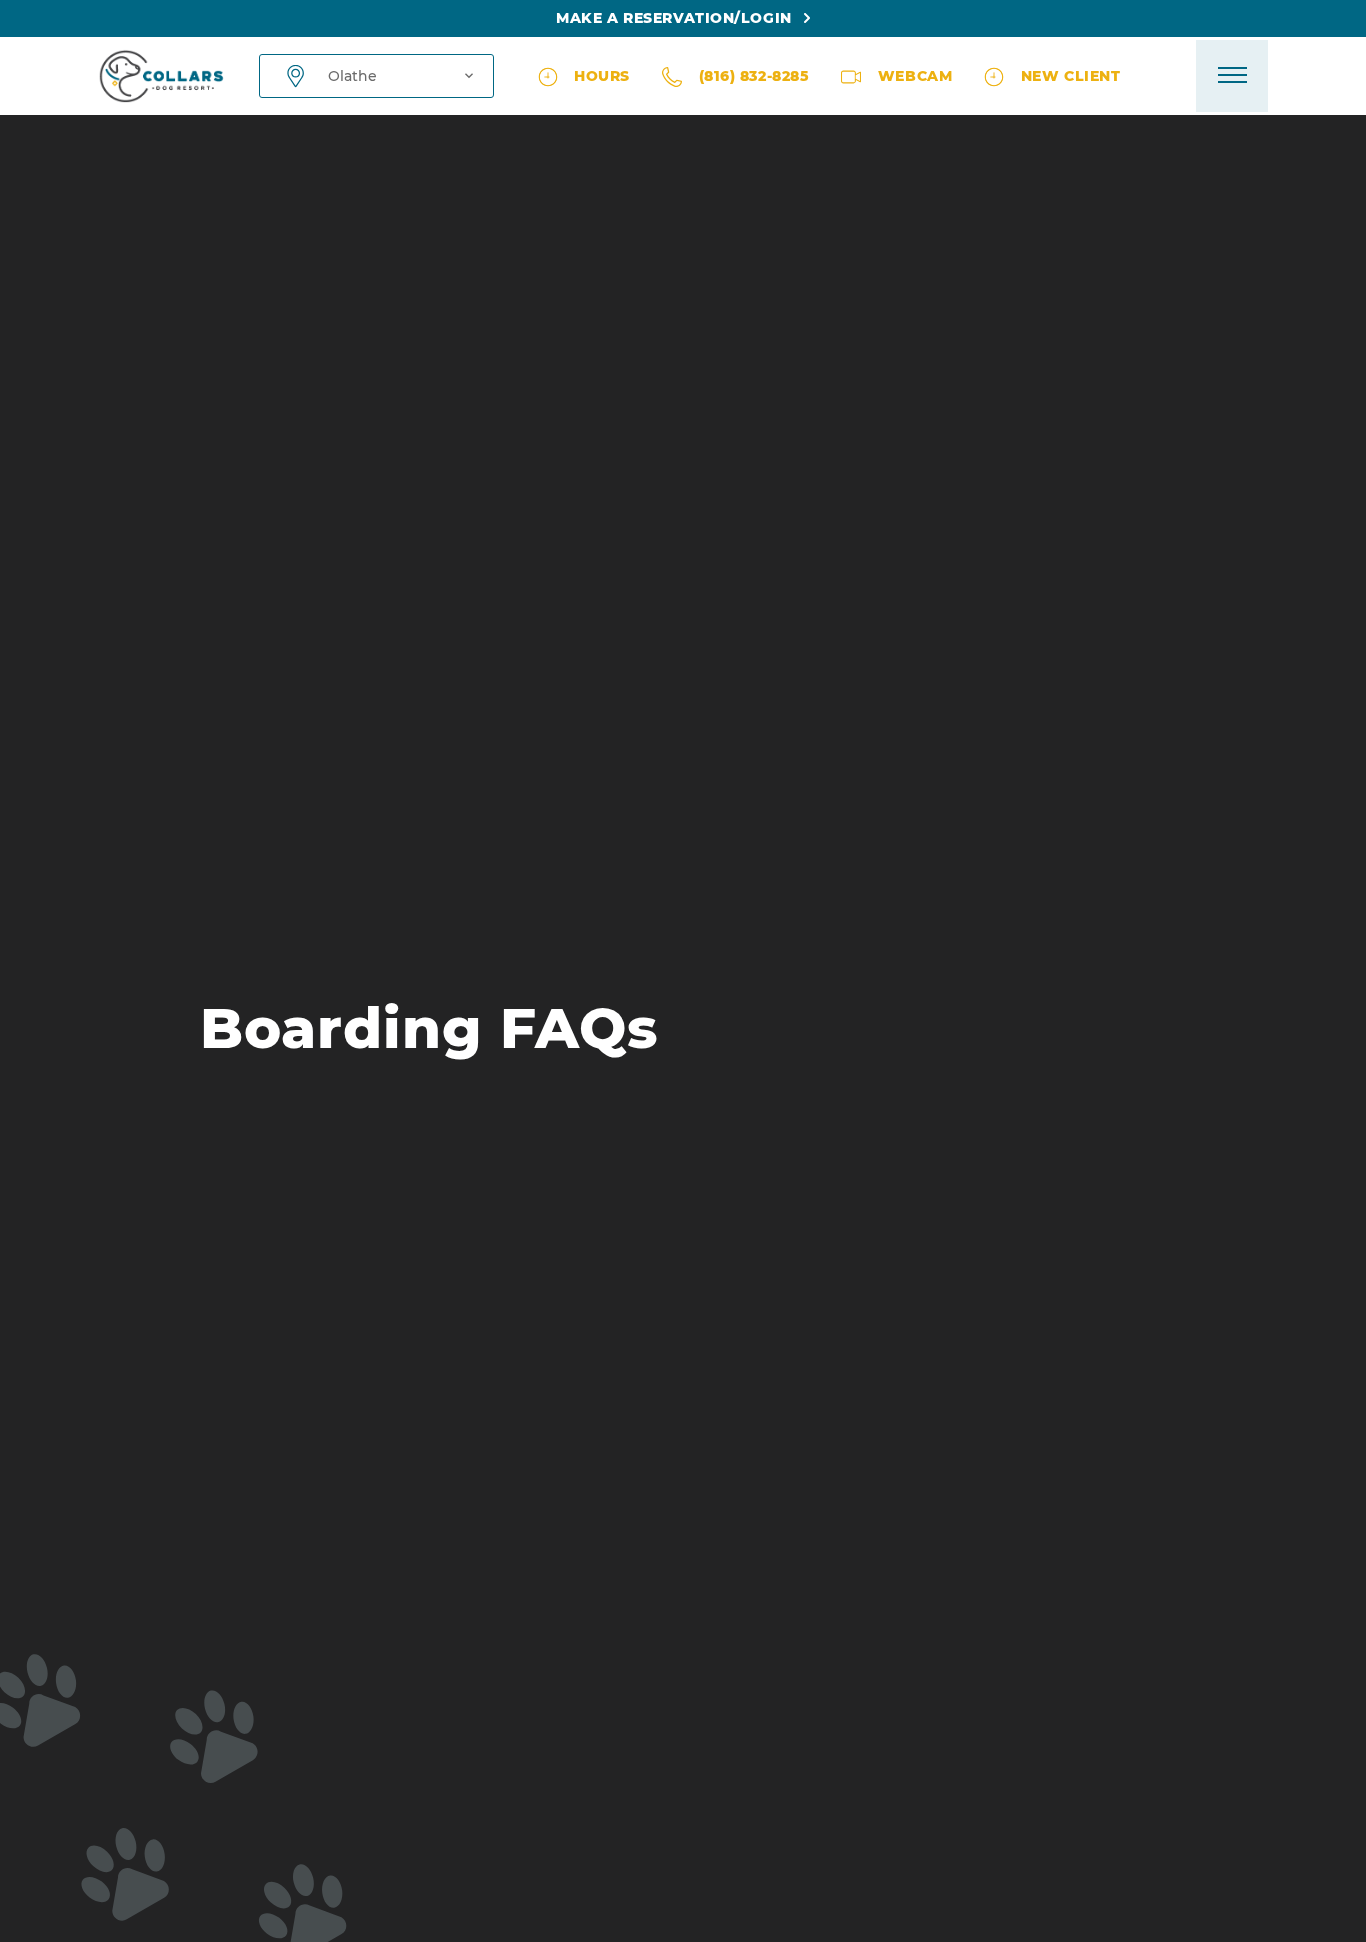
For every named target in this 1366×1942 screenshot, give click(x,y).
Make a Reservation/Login (673, 18)
